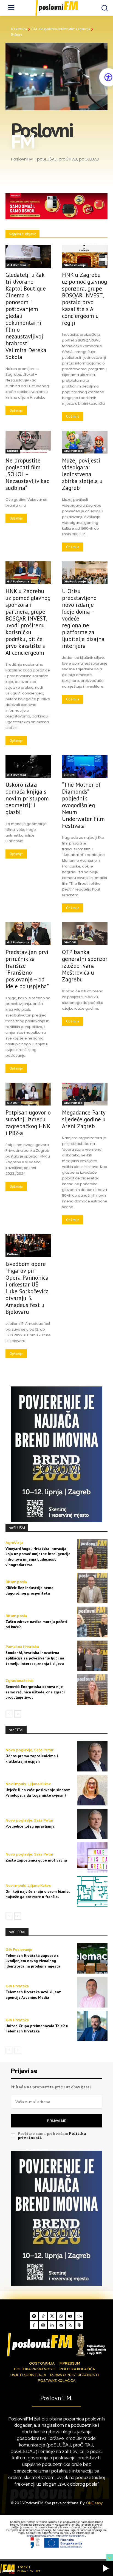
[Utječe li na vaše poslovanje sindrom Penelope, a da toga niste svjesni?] (92, 1790)
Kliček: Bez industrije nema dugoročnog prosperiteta (29, 1590)
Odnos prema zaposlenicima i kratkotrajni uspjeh (32, 1759)
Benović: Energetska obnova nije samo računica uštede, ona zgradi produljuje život (35, 1692)
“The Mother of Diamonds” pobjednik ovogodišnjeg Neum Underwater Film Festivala (83, 805)
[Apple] (79, 2325)
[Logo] (56, 2345)
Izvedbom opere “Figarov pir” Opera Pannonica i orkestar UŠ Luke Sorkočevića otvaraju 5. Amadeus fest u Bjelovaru (27, 1288)
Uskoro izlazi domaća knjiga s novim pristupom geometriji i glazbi (27, 798)
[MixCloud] (79, 2316)
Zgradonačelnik (19, 1681)
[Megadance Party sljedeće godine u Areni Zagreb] (85, 1094)
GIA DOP (70, 942)
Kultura (13, 451)
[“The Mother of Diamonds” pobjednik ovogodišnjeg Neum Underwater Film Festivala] (85, 766)
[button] (106, 2568)
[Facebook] (34, 2325)
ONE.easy (94, 2503)
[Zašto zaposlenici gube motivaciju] (92, 1858)
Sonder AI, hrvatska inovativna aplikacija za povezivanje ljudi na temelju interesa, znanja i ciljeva (35, 1658)
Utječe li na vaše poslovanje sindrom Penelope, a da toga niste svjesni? (38, 1793)
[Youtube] (70, 2316)
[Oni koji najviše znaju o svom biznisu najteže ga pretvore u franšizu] (92, 1892)
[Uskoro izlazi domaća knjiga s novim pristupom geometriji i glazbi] (28, 766)
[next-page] (18, 1714)
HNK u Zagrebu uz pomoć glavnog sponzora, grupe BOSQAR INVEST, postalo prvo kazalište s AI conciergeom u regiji (84, 299)
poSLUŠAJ (17, 1528)
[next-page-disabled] (18, 2050)
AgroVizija (14, 1543)
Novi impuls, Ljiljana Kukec (28, 1784)
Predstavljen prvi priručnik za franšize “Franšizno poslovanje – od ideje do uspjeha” (27, 969)
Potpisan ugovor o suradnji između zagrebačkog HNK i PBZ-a (28, 1123)
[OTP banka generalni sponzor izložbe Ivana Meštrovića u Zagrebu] (85, 934)
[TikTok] (43, 2316)
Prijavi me (56, 2121)
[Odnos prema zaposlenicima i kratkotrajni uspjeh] (92, 1756)
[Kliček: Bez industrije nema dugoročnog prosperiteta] (92, 1588)
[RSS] (70, 2325)
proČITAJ (16, 1730)
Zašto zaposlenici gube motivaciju (36, 1860)
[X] (52, 2316)
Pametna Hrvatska (22, 1647)
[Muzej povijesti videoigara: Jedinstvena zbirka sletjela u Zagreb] (85, 442)
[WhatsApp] (61, 2316)
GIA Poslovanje (75, 265)
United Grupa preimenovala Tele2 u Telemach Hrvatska (37, 2029)
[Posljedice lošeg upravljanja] (92, 1824)
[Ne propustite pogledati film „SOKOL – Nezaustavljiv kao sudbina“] (28, 442)
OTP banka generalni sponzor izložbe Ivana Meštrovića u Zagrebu (85, 966)
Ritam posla (16, 1582)
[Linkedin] (52, 2325)
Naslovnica (19, 29)
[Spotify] (34, 2316)
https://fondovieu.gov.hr (41, 2536)
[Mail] (61, 2325)
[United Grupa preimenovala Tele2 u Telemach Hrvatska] (92, 2026)
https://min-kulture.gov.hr (70, 2536)
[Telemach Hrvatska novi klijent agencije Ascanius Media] (92, 1992)
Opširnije (16, 410)
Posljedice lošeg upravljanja (30, 1826)
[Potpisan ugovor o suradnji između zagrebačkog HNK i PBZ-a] (28, 1094)
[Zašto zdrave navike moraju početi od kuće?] (92, 1622)
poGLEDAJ (17, 1932)
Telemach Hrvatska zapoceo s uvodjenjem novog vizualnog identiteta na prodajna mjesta (33, 1961)
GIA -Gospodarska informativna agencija (61, 29)
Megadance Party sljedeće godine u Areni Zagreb (84, 1119)
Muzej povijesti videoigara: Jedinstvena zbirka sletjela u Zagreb (82, 474)
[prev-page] (9, 1714)
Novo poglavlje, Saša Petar (29, 1750)
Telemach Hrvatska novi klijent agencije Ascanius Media (33, 1995)
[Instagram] (43, 2325)
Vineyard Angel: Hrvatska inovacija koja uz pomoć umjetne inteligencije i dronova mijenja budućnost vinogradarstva (38, 1557)
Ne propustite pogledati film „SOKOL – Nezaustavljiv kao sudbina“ (28, 474)
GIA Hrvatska (17, 265)
